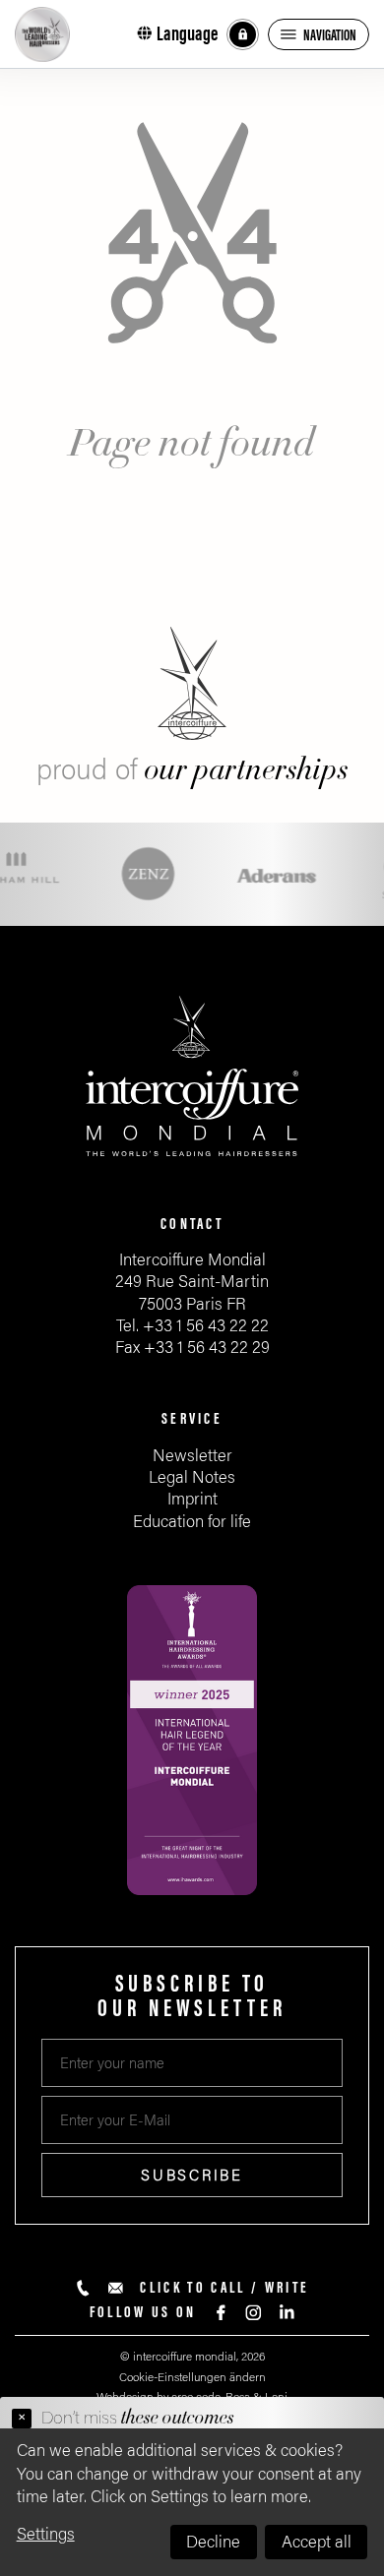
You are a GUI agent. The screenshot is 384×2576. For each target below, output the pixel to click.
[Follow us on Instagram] (254, 2313)
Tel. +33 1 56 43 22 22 (192, 1326)
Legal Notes (192, 1477)
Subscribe (192, 2176)
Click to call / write (224, 2288)
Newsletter (192, 1456)
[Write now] (116, 2288)
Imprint (192, 1499)
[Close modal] (22, 2419)
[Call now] (83, 2288)
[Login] (243, 35)
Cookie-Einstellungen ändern (192, 2377)
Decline (213, 2542)
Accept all (317, 2542)
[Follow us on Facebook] (221, 2313)
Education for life (192, 1522)
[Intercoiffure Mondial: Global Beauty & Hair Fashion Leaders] (42, 34)
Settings (46, 2534)
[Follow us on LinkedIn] (286, 2313)
